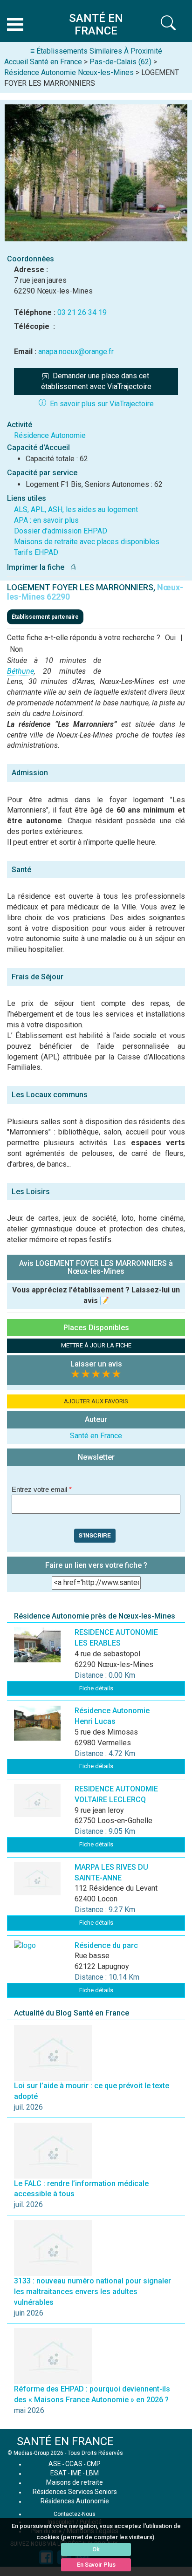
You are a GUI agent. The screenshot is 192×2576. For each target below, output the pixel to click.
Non (16, 649)
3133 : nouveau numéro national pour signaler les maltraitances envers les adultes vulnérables (93, 2292)
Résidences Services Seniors (75, 2492)
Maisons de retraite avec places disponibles (87, 542)
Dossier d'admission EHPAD (61, 531)
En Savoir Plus (96, 2565)
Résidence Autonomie (50, 435)
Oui (170, 638)
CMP (94, 2464)
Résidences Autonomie (75, 2501)
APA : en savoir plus (46, 520)
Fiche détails (96, 1688)
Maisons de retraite (75, 2482)
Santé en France (96, 1436)
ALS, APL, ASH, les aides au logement (76, 509)
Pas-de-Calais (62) (120, 62)
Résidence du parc (106, 1945)
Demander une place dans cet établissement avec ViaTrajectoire (96, 381)
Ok (96, 2549)
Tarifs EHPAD (36, 552)
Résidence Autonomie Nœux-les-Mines (69, 72)
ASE (55, 2464)
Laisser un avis (96, 1364)
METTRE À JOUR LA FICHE (96, 1345)
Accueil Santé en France (43, 62)
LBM (92, 2473)
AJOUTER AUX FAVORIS (96, 1401)
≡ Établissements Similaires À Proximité (96, 51)
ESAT (58, 2473)
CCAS (74, 2464)
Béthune (21, 671)
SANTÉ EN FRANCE (65, 2441)
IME (76, 2473)
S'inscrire (95, 1535)
